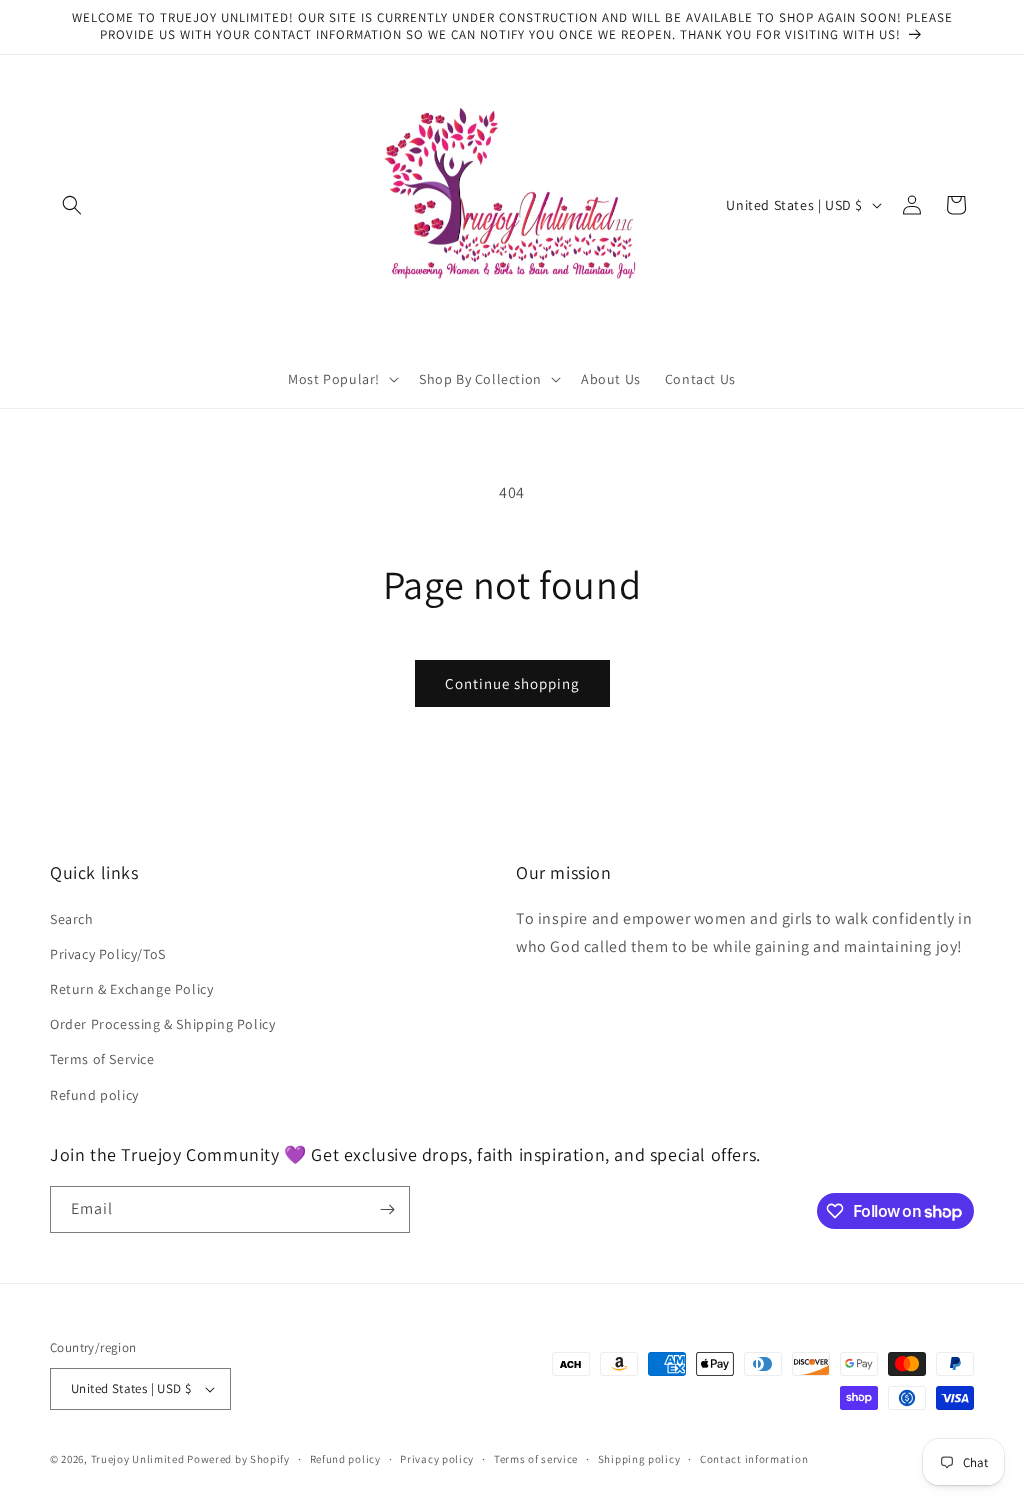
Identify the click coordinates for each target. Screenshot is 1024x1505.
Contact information (754, 1459)
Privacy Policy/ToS (108, 954)
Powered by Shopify (238, 1459)
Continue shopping (512, 683)
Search (72, 919)
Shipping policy (639, 1459)
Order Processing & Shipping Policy (162, 1024)
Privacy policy (437, 1459)
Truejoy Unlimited (138, 1459)
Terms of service (536, 1459)
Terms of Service (102, 1059)
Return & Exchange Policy (131, 989)
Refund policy (94, 1095)
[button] (72, 205)
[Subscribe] (387, 1209)
